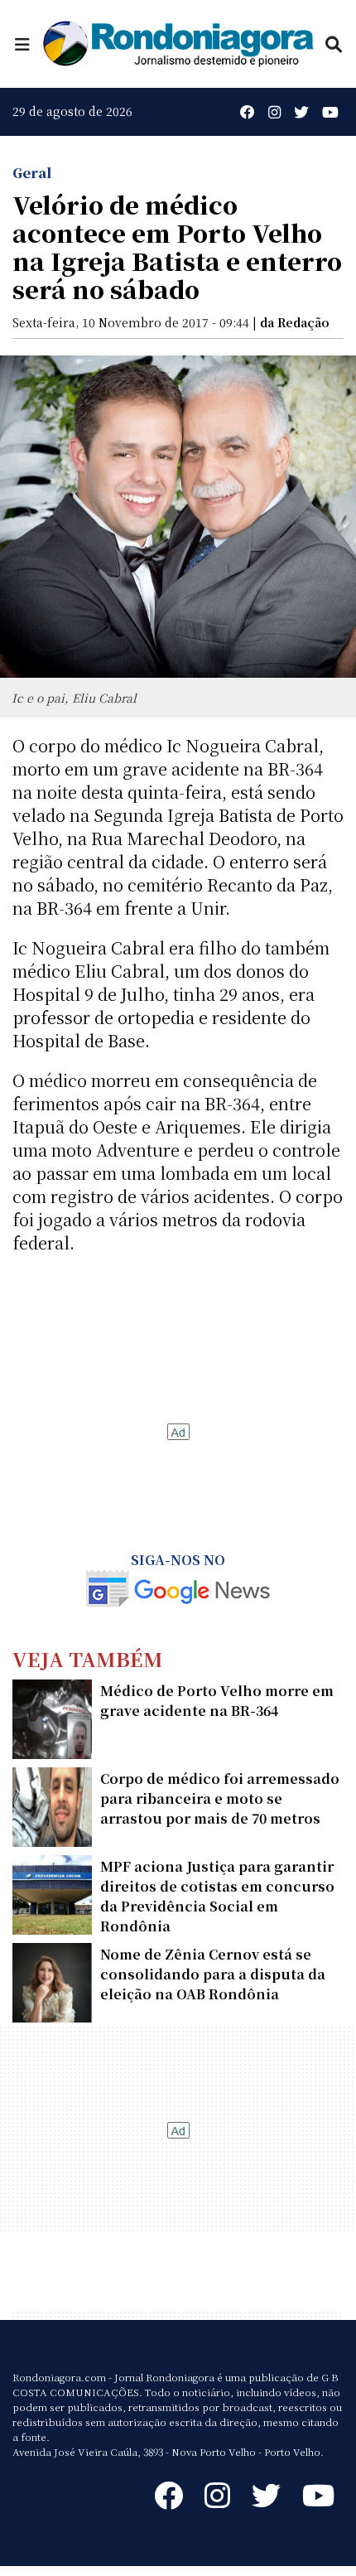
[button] (22, 43)
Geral (32, 173)
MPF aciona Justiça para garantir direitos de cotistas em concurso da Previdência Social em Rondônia (217, 1896)
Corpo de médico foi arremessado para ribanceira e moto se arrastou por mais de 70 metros (220, 1798)
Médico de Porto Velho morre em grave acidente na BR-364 (217, 1701)
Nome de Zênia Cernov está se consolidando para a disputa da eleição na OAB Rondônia (213, 1974)
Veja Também (88, 1658)
